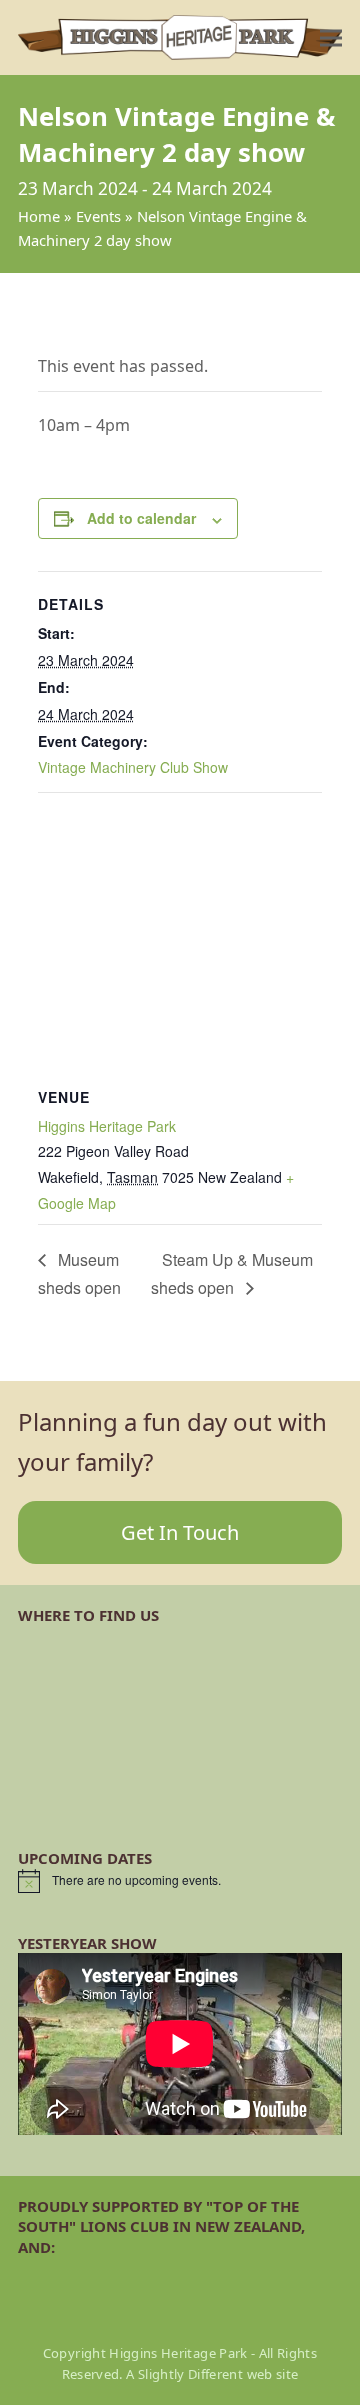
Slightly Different (190, 2374)
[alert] (180, 1881)
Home (39, 216)
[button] (331, 37)
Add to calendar (141, 518)
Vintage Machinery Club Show (133, 767)
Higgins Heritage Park (107, 1126)
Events (98, 216)
